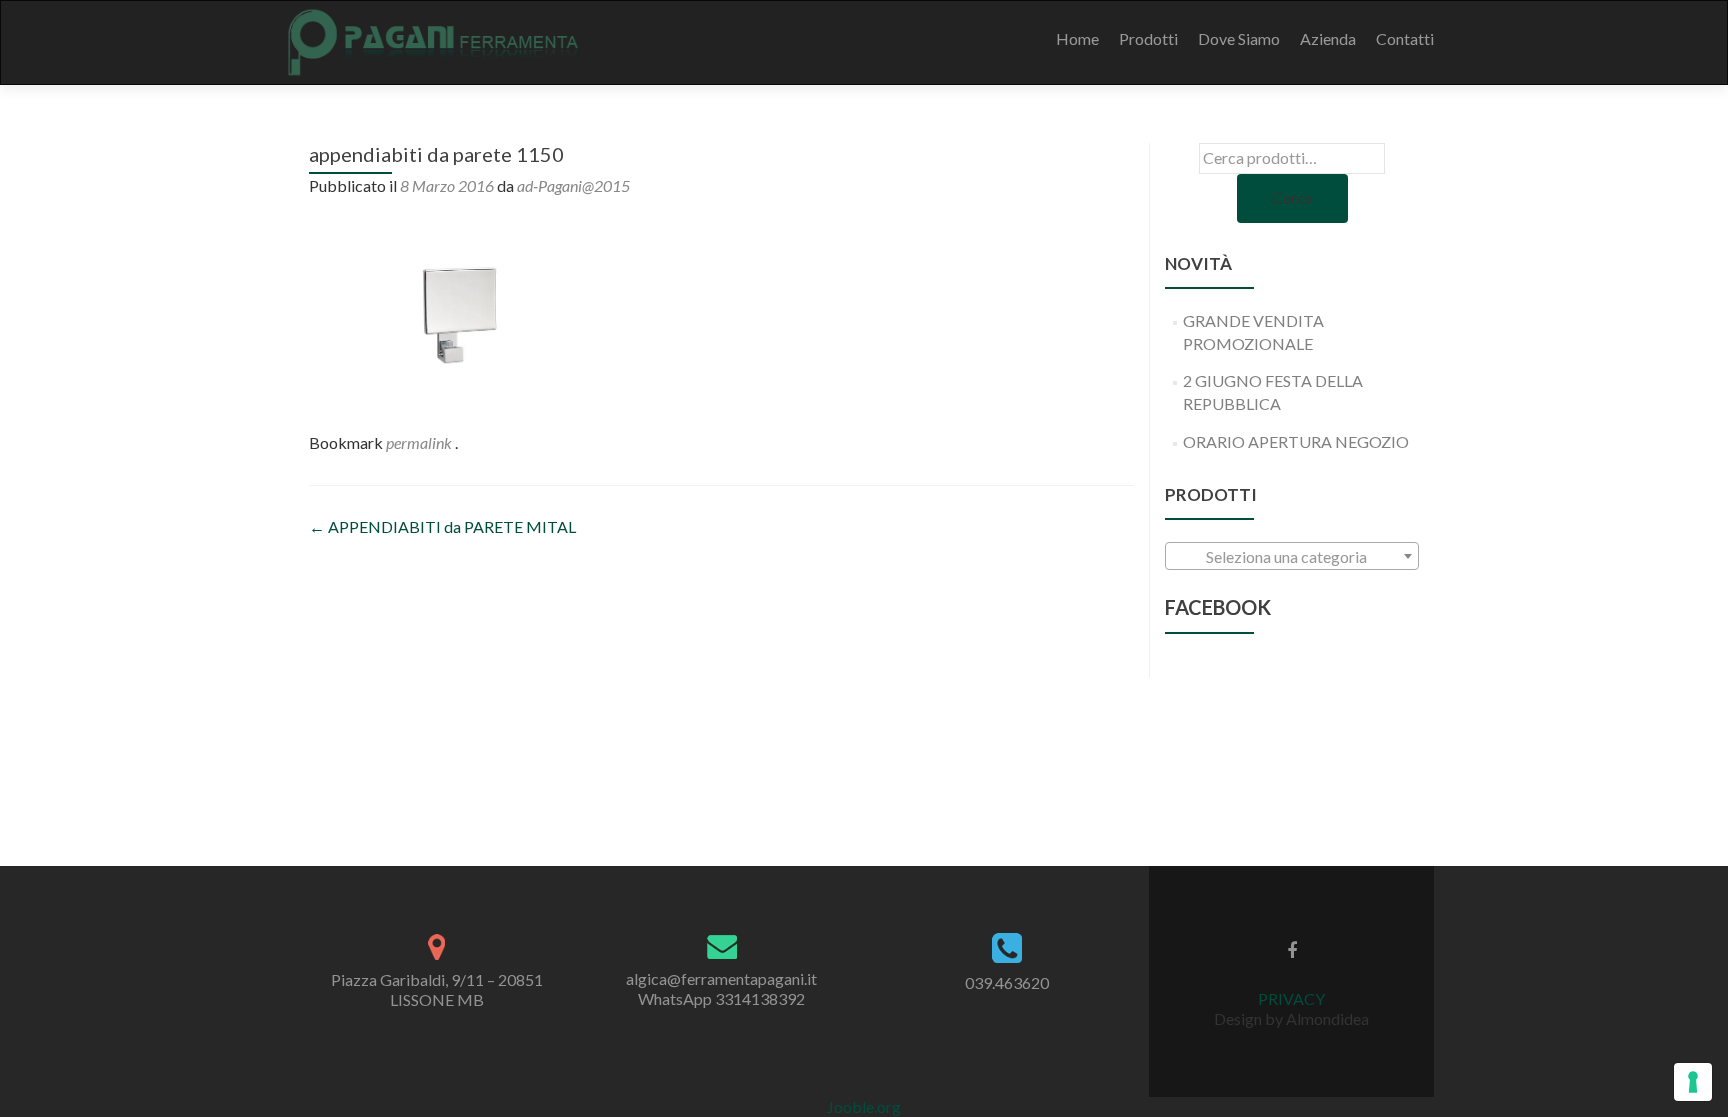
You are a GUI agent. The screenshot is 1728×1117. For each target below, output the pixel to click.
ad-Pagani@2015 (573, 185)
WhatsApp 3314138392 (721, 998)
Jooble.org (864, 1106)
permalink (420, 442)
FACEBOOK (1218, 607)
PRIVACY (1291, 998)
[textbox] (1292, 557)
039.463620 (1007, 982)
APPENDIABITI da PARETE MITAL (442, 526)
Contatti (1405, 38)
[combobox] (1292, 556)
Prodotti (1148, 38)
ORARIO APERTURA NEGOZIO (1296, 441)
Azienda (1328, 38)
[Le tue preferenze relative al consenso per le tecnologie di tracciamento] (1693, 1082)
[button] (459, 311)
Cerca (1292, 197)
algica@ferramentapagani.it (721, 978)
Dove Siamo (1239, 38)
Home (1077, 38)
